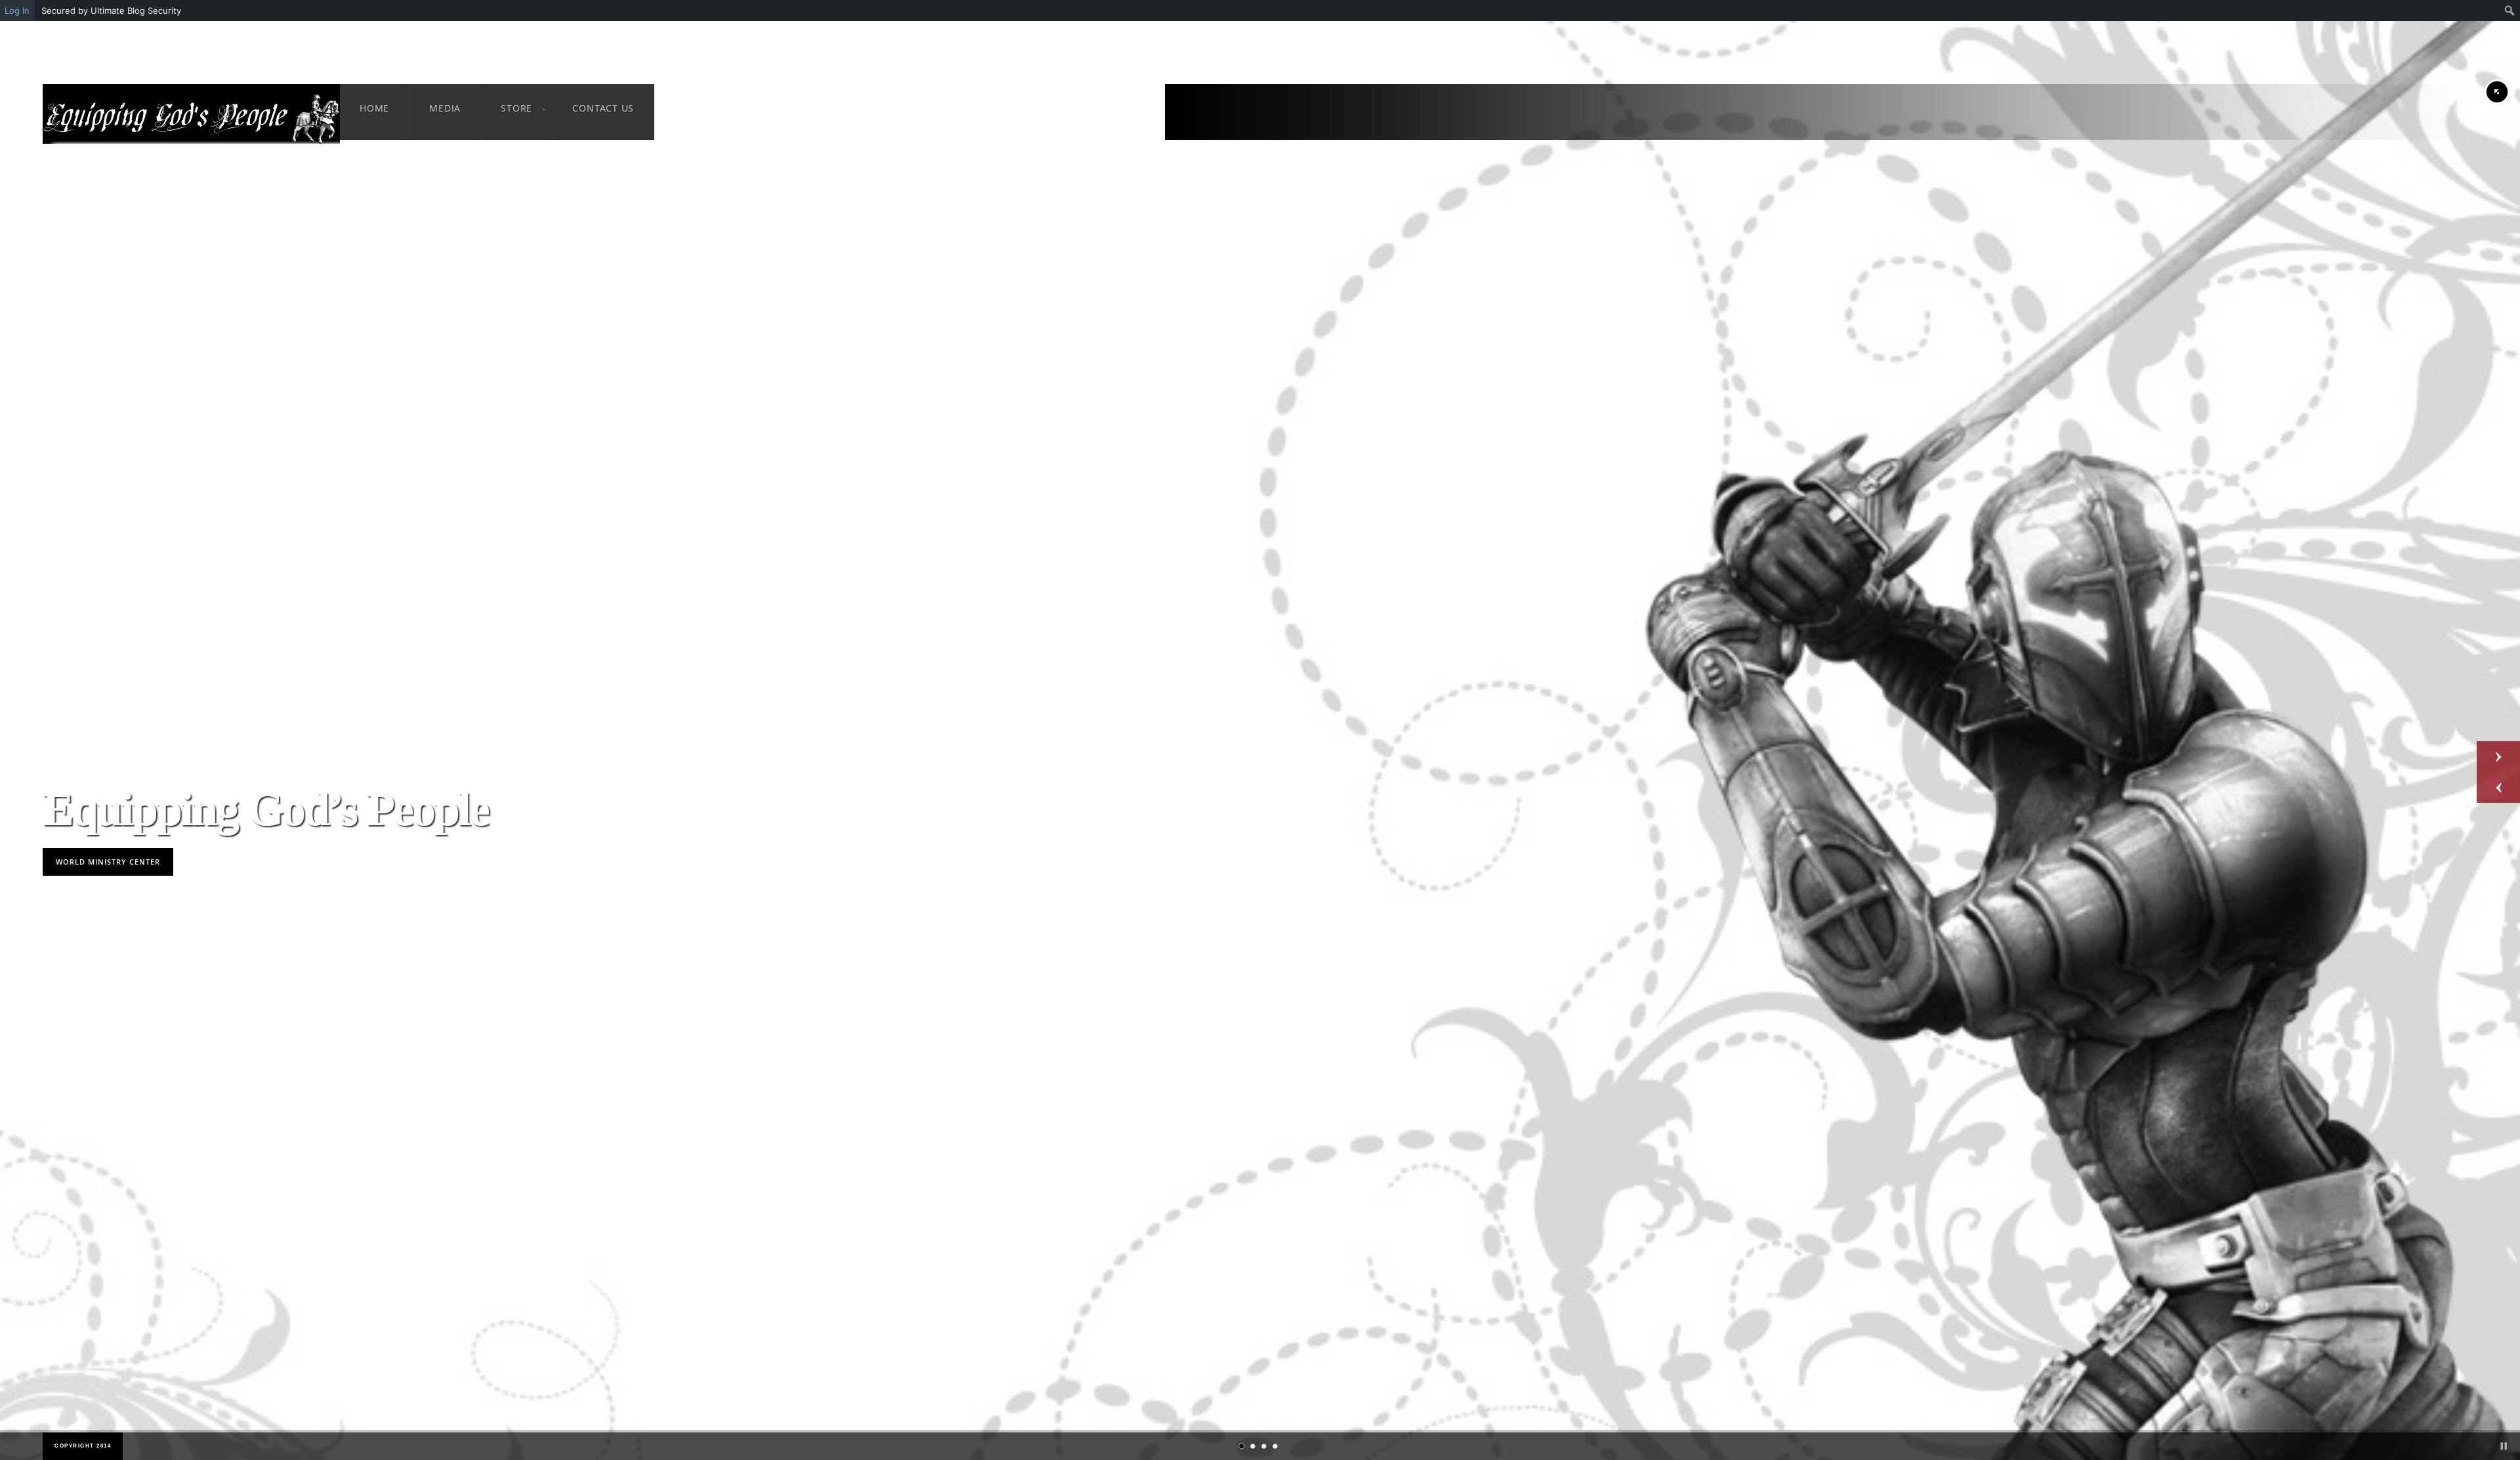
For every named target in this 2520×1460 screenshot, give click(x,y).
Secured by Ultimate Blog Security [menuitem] (111, 11)
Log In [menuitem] (17, 11)
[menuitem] (2510, 11)
